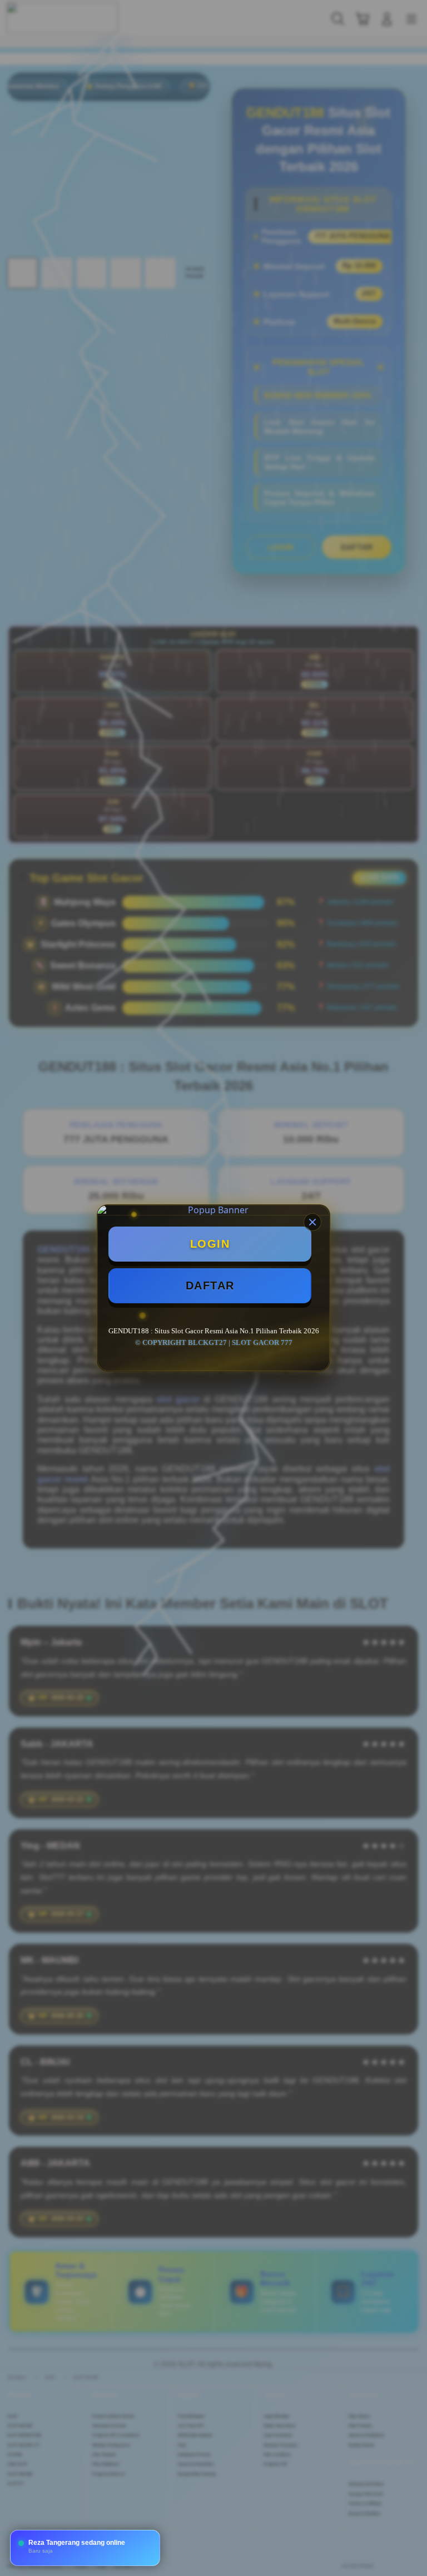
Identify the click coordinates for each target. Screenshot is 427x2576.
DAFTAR (210, 1285)
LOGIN (210, 1244)
